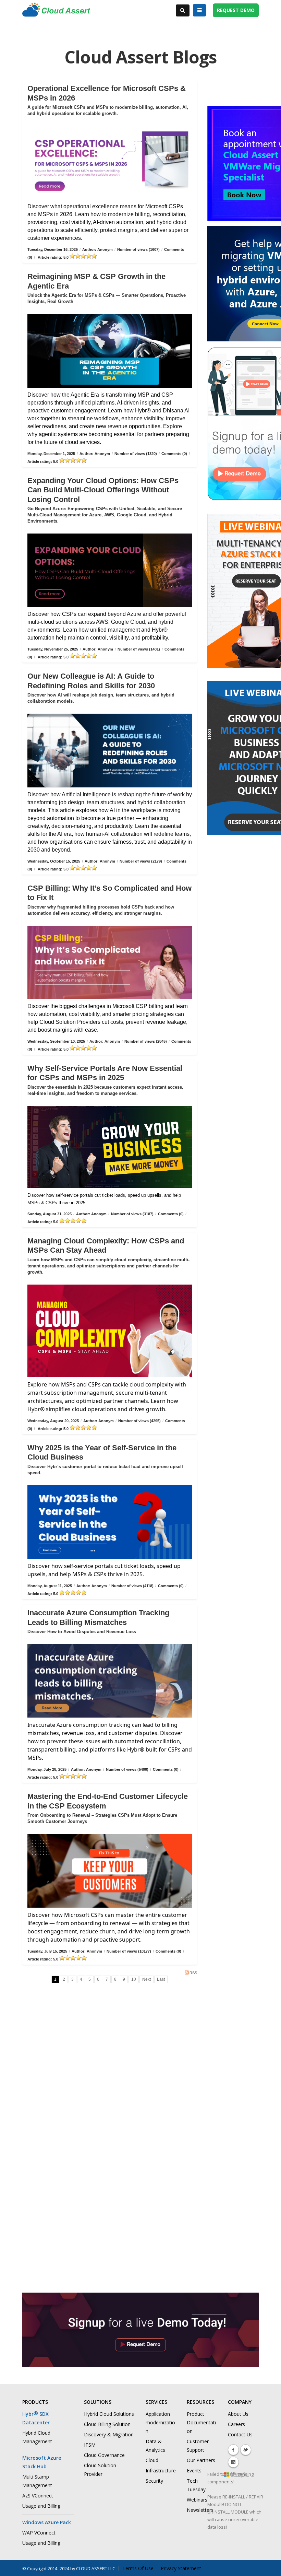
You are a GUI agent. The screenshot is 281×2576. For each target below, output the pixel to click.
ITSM (90, 2445)
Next (146, 1979)
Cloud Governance (104, 2455)
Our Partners (201, 2460)
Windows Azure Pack (47, 2522)
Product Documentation (201, 2422)
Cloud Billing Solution (107, 2424)
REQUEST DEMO (236, 10)
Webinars (197, 2500)
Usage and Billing (41, 2506)
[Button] (199, 10)
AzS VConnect (38, 2496)
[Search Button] (183, 10)
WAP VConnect (39, 2533)
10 (134, 1979)
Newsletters (200, 2510)
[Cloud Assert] (56, 13)
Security (154, 2481)
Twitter (246, 2450)
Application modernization (160, 2422)
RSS (193, 1973)
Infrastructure (161, 2470)
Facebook (233, 2450)
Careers (236, 2424)
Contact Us (240, 2434)
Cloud (152, 2460)
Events (194, 2470)
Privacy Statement (181, 2568)
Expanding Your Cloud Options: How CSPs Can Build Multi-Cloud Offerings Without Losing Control (103, 490)
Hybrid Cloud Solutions (109, 2414)
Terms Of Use (138, 2568)
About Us (238, 2414)
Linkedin (233, 2462)
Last (161, 1979)
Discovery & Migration (109, 2434)
